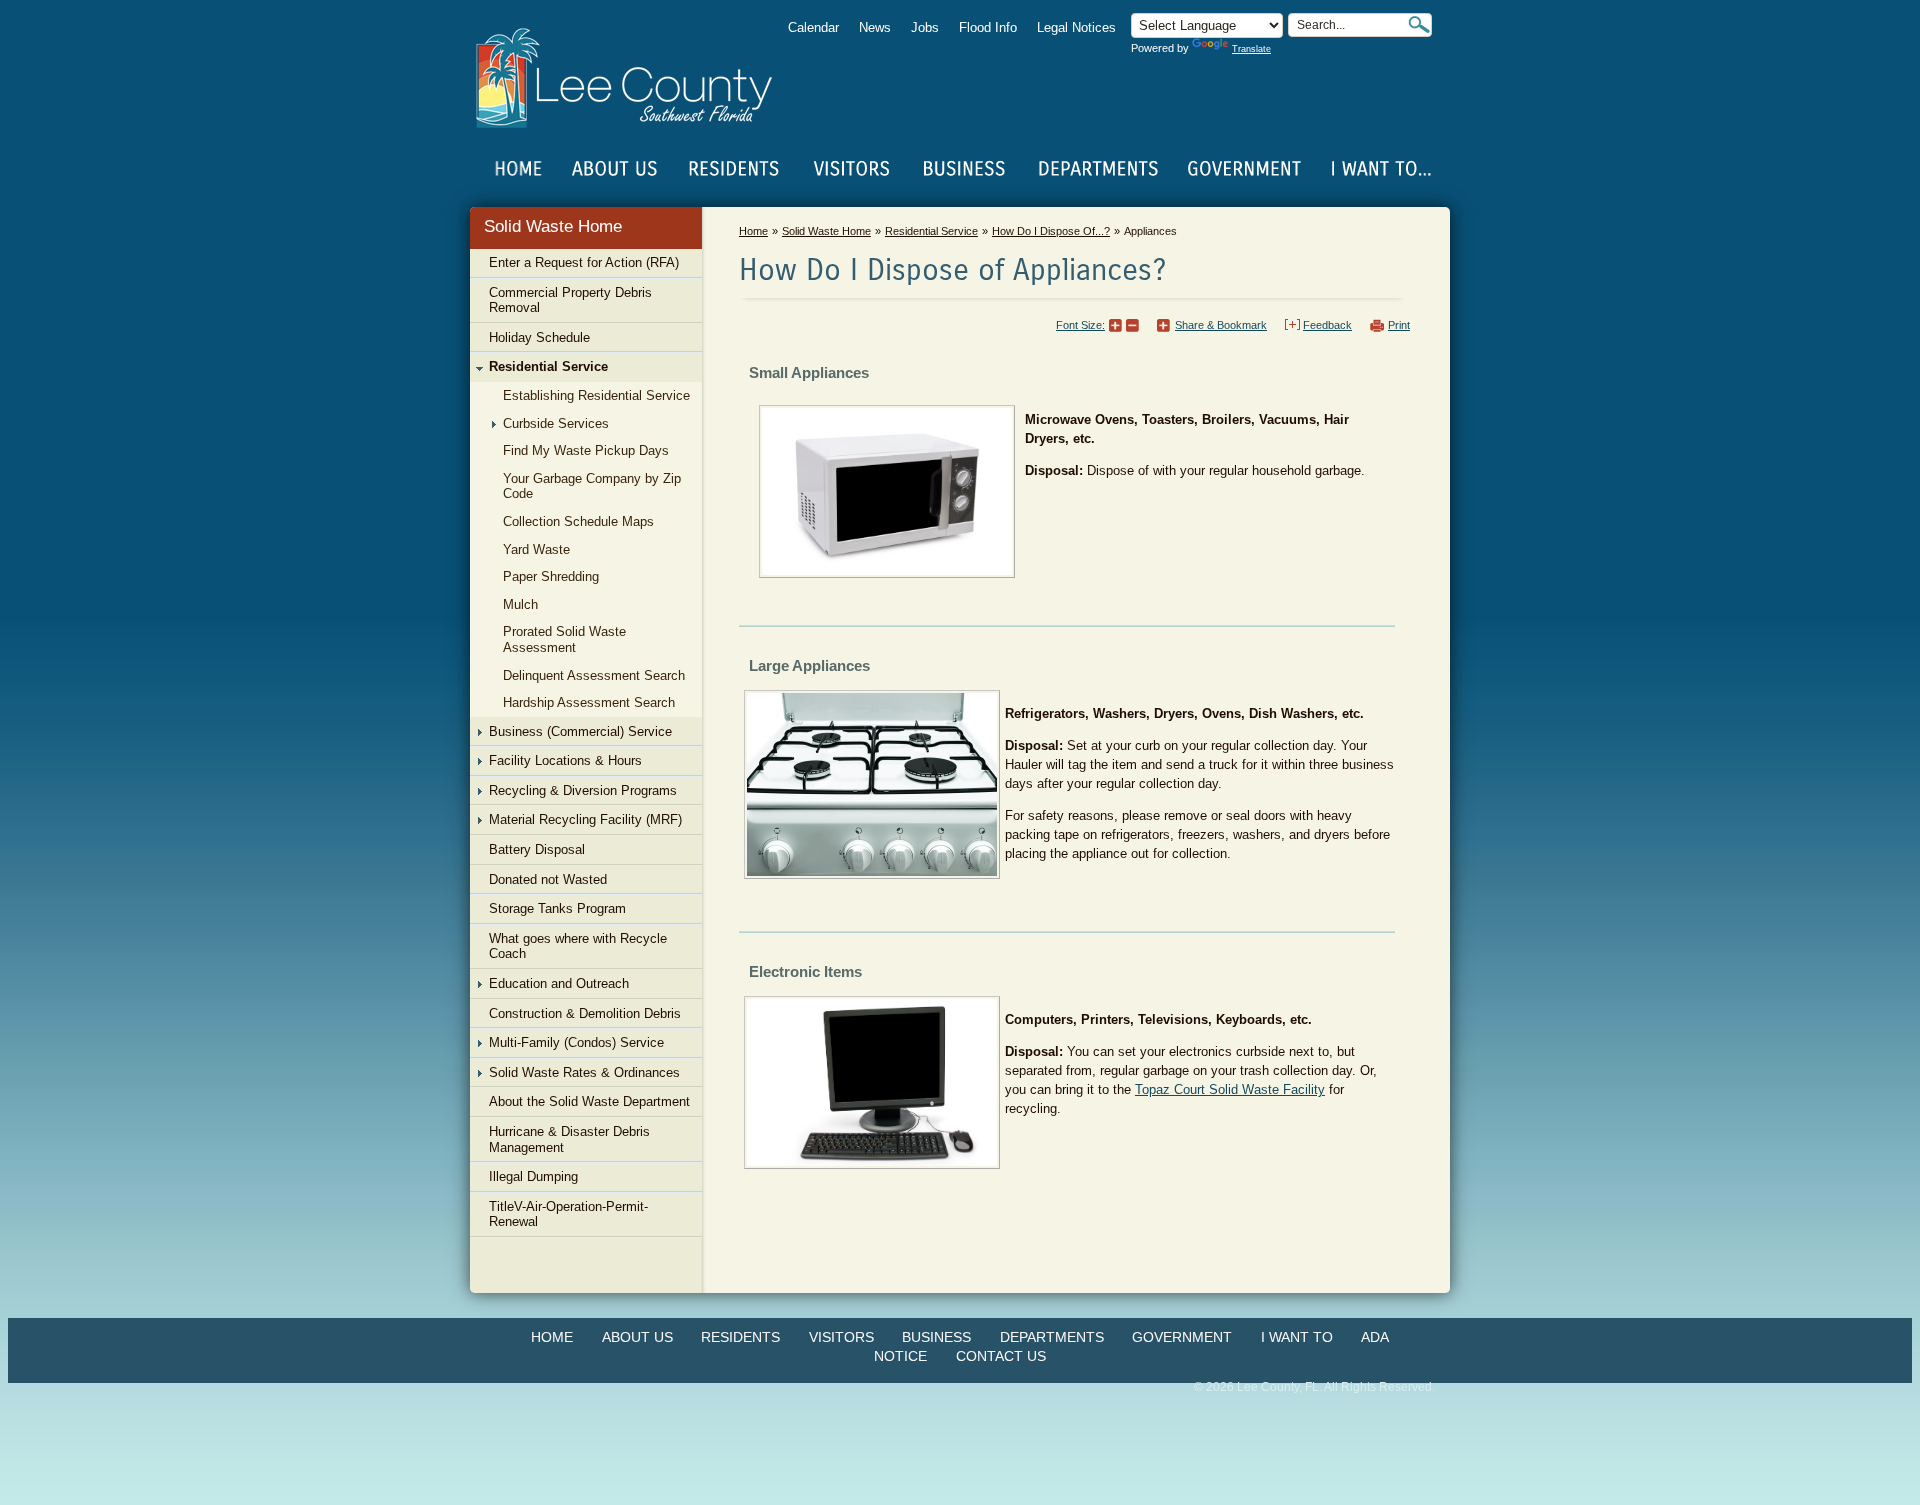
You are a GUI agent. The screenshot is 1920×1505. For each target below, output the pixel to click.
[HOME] (519, 169)
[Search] (1419, 24)
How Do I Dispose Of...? (1051, 231)
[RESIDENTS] (733, 169)
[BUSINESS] (965, 169)
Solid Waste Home (553, 226)
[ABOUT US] (614, 169)
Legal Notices (1076, 27)
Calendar (813, 27)
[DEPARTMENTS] (1098, 169)
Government (1182, 1337)
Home (519, 169)
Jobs (925, 27)
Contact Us (1001, 1356)
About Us (637, 1337)
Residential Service (931, 231)
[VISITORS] (851, 169)
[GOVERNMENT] (1244, 169)
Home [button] (637, 78)
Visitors (841, 1337)
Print (1399, 325)
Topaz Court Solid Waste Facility (1230, 1089)
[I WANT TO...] (1379, 169)
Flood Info (988, 27)
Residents (740, 1337)
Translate (1251, 49)
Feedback (1327, 325)
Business (936, 1337)
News (875, 27)
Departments (1052, 1337)
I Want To (1297, 1337)
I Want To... (1379, 169)
